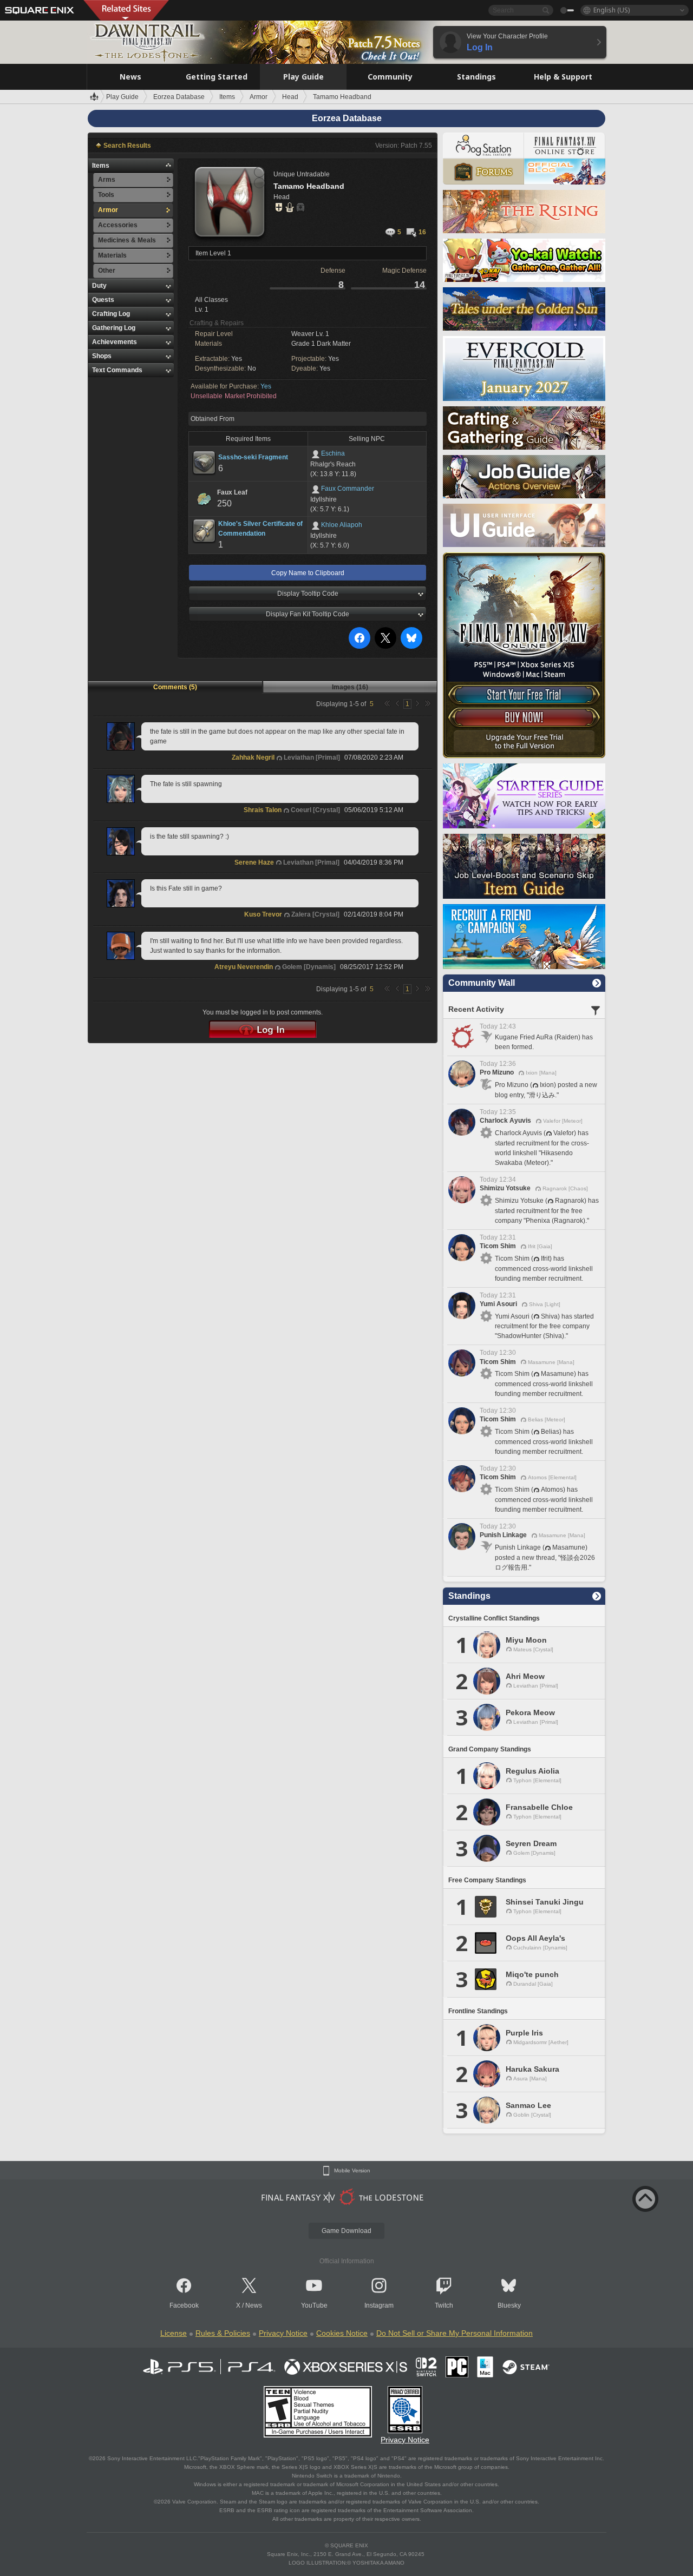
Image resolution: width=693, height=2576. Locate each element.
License (174, 2333)
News (254, 2305)
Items (101, 166)
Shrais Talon (263, 810)
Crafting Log (111, 314)
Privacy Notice (283, 2333)
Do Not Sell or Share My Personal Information (455, 2333)
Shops (102, 356)
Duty (99, 286)
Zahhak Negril (253, 757)
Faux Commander (348, 489)
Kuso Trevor (263, 914)
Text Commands (117, 370)
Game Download (346, 2231)
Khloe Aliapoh (342, 525)
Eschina (333, 453)
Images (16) (350, 687)
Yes (266, 386)
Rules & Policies (223, 2333)
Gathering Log (114, 328)
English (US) (612, 10)
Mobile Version (352, 2171)
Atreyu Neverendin (244, 967)
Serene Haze (254, 862)
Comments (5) (175, 687)
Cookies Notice (342, 2333)
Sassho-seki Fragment (253, 457)
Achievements (115, 342)
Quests (103, 300)
